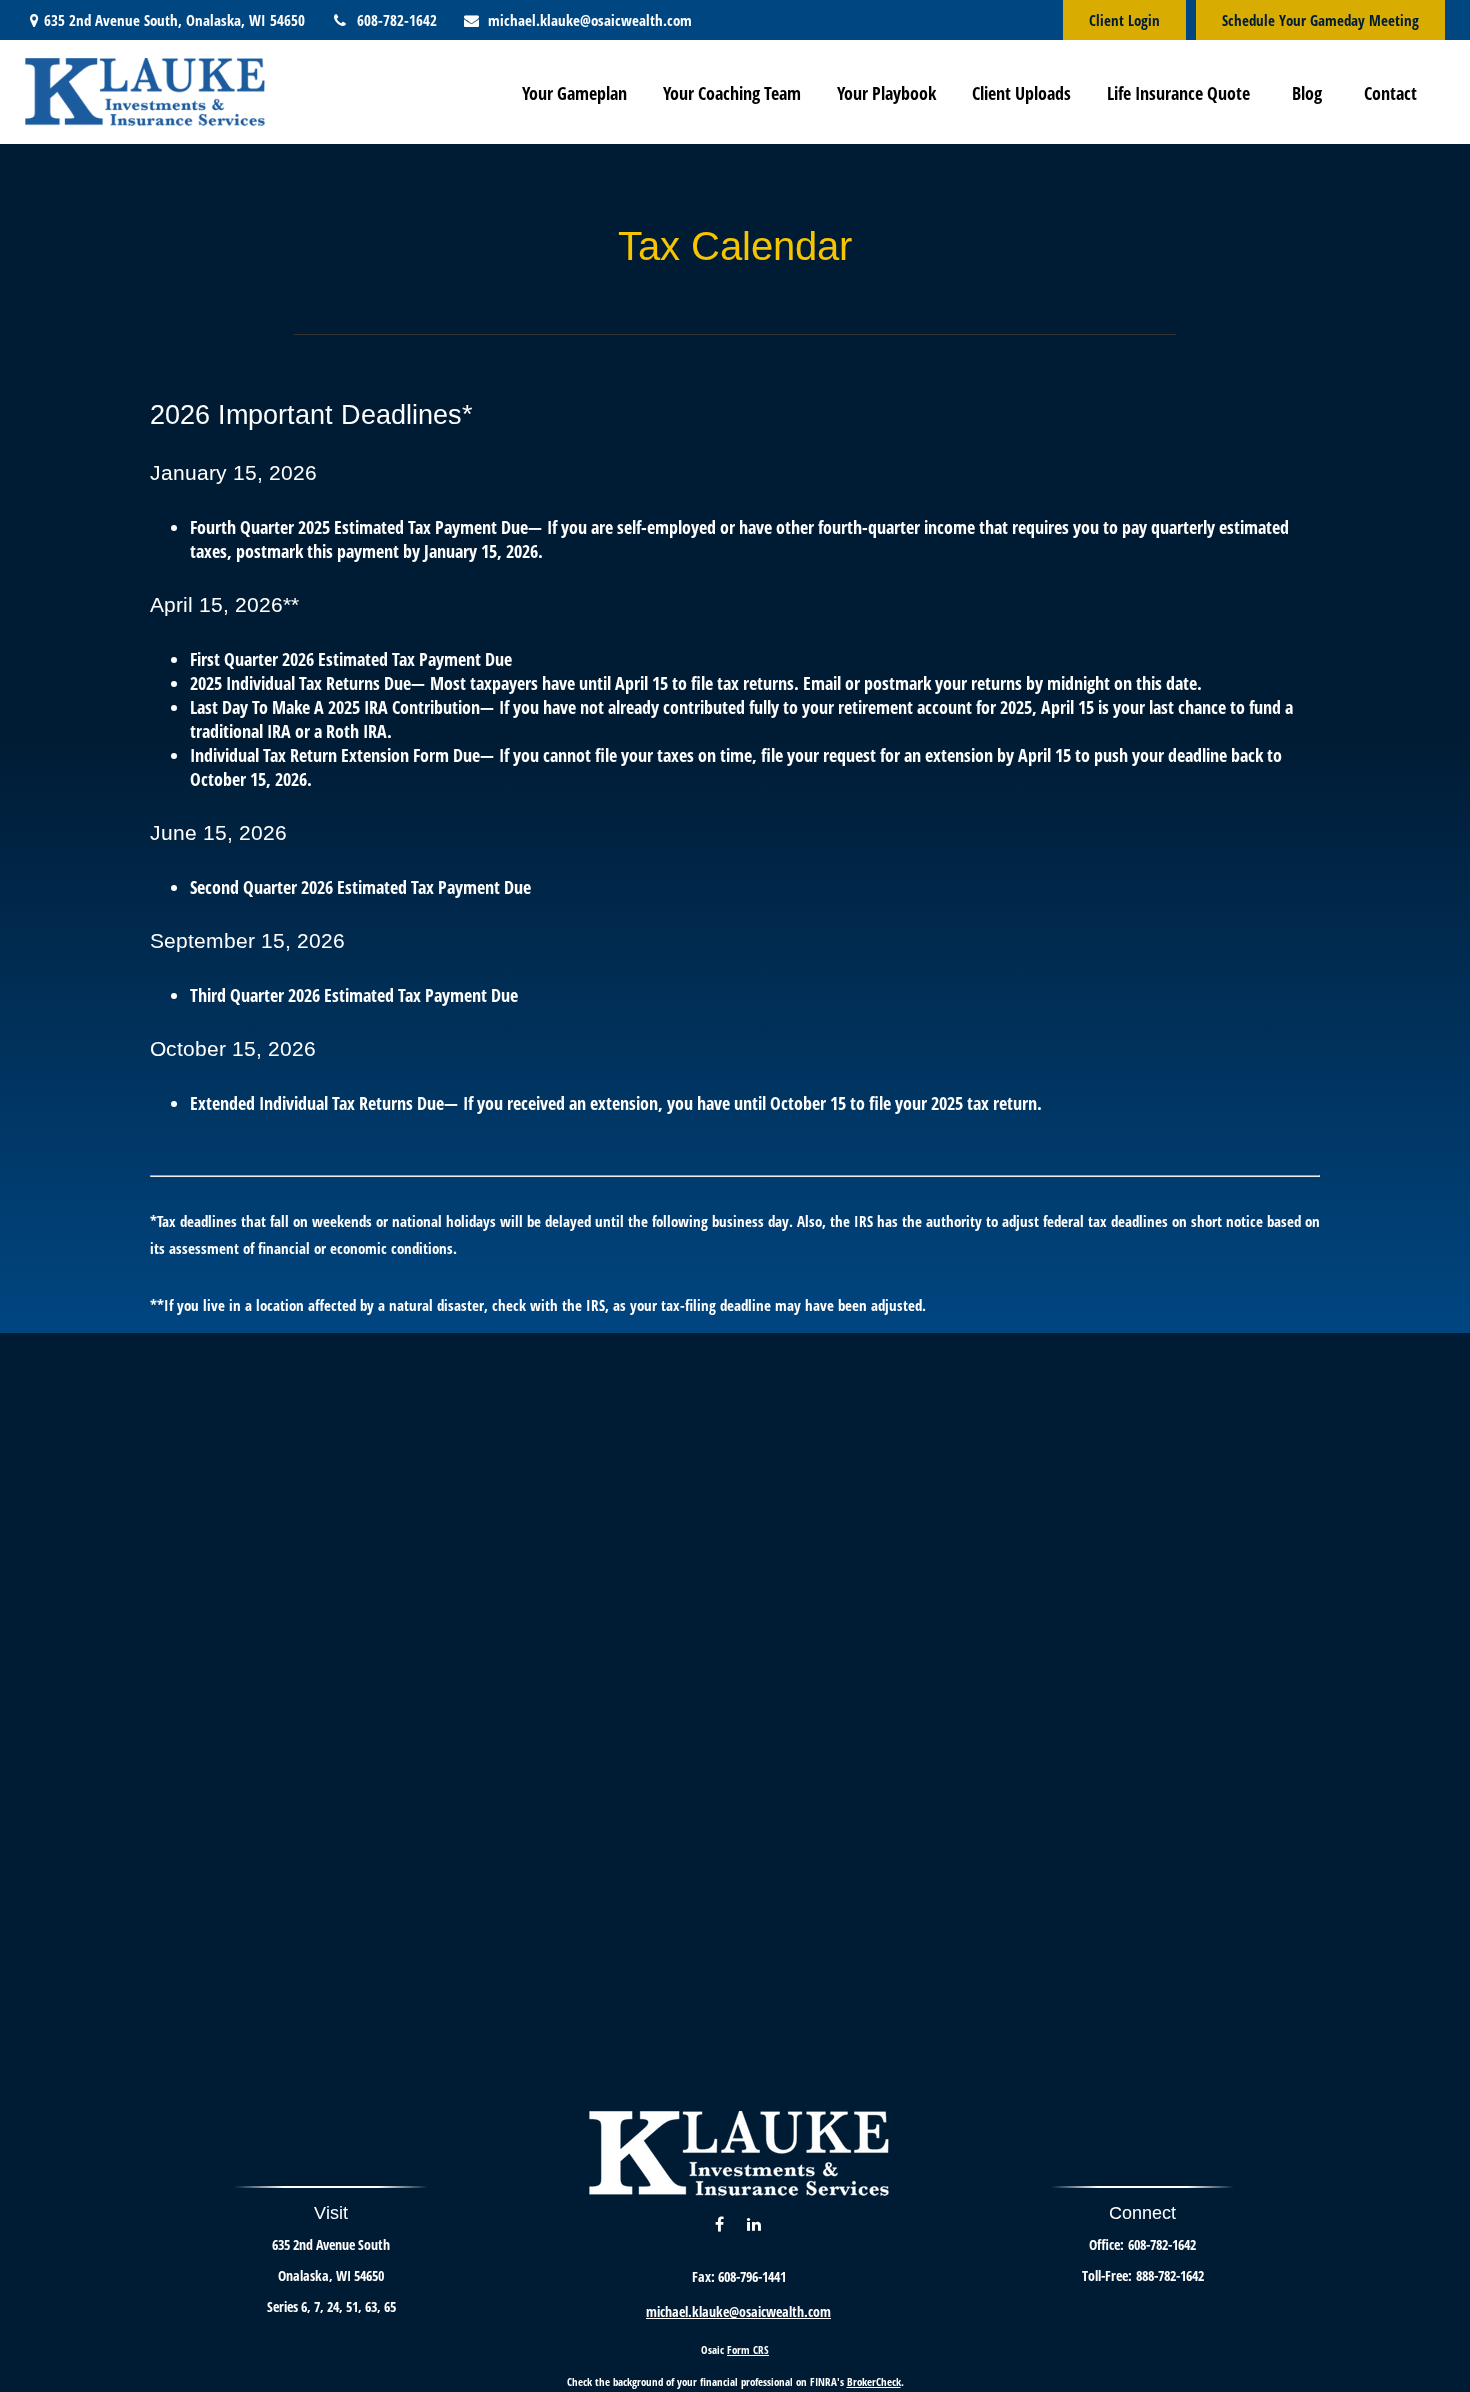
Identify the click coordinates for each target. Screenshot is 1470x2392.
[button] (574, 92)
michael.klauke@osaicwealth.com (590, 20)
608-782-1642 (396, 20)
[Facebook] (719, 2223)
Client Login (1124, 20)
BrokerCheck (874, 2381)
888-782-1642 (1170, 2275)
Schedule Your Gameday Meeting (1320, 20)
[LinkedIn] (753, 2223)
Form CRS (748, 2349)
